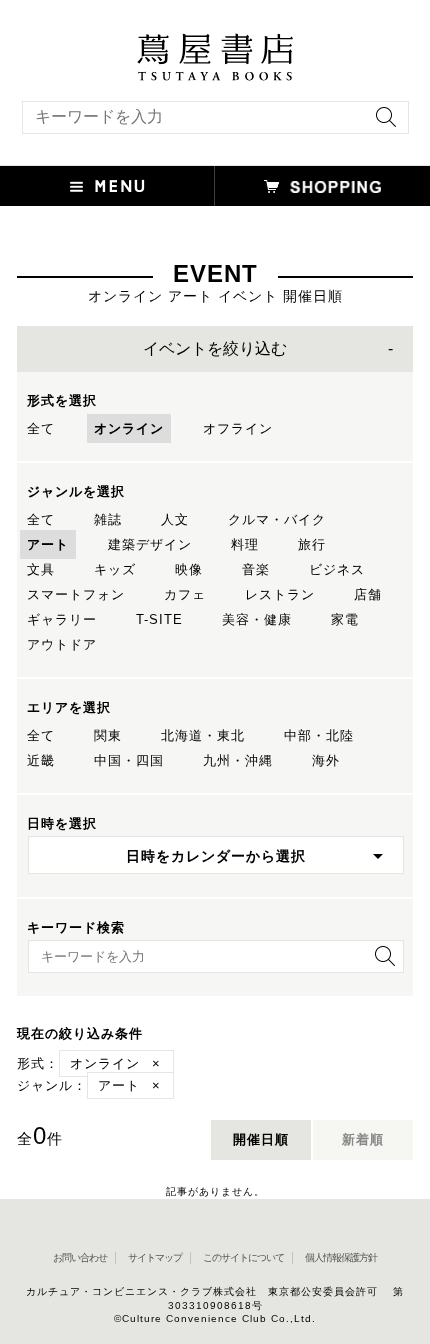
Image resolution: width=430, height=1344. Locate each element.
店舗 (368, 594)
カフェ (185, 594)
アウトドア (62, 644)
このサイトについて (243, 1257)
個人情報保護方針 (341, 1257)
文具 (41, 569)
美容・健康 (257, 619)
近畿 (41, 760)
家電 (345, 619)
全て (41, 428)
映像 (189, 569)
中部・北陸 (319, 735)
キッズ (115, 569)
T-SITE (159, 619)
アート (48, 544)
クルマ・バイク (277, 519)
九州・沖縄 (238, 760)
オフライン (238, 428)
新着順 (363, 1139)
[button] (107, 186)
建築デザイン (150, 544)
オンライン (129, 428)
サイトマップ (155, 1257)
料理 (245, 544)
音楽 (256, 569)
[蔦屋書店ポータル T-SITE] (215, 43)
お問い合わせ (80, 1257)
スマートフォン (76, 594)
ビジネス (337, 569)
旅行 (312, 544)
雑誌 (108, 519)
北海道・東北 (203, 735)
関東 (108, 735)
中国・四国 (129, 760)
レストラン (280, 594)
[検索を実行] (381, 123)
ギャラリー (62, 619)
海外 (326, 760)
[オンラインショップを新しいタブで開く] (322, 186)
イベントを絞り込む (215, 348)
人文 (175, 519)
